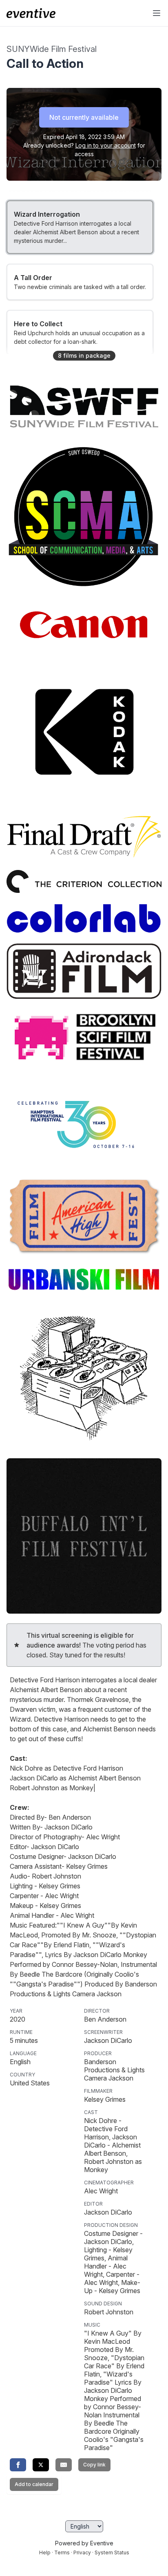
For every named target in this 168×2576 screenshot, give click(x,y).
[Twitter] (41, 2465)
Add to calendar (34, 2484)
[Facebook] (18, 2465)
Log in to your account (106, 145)
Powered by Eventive (84, 2543)
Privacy (82, 2552)
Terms (62, 2552)
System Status (112, 2552)
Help (45, 2552)
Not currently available (84, 117)
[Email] (64, 2465)
